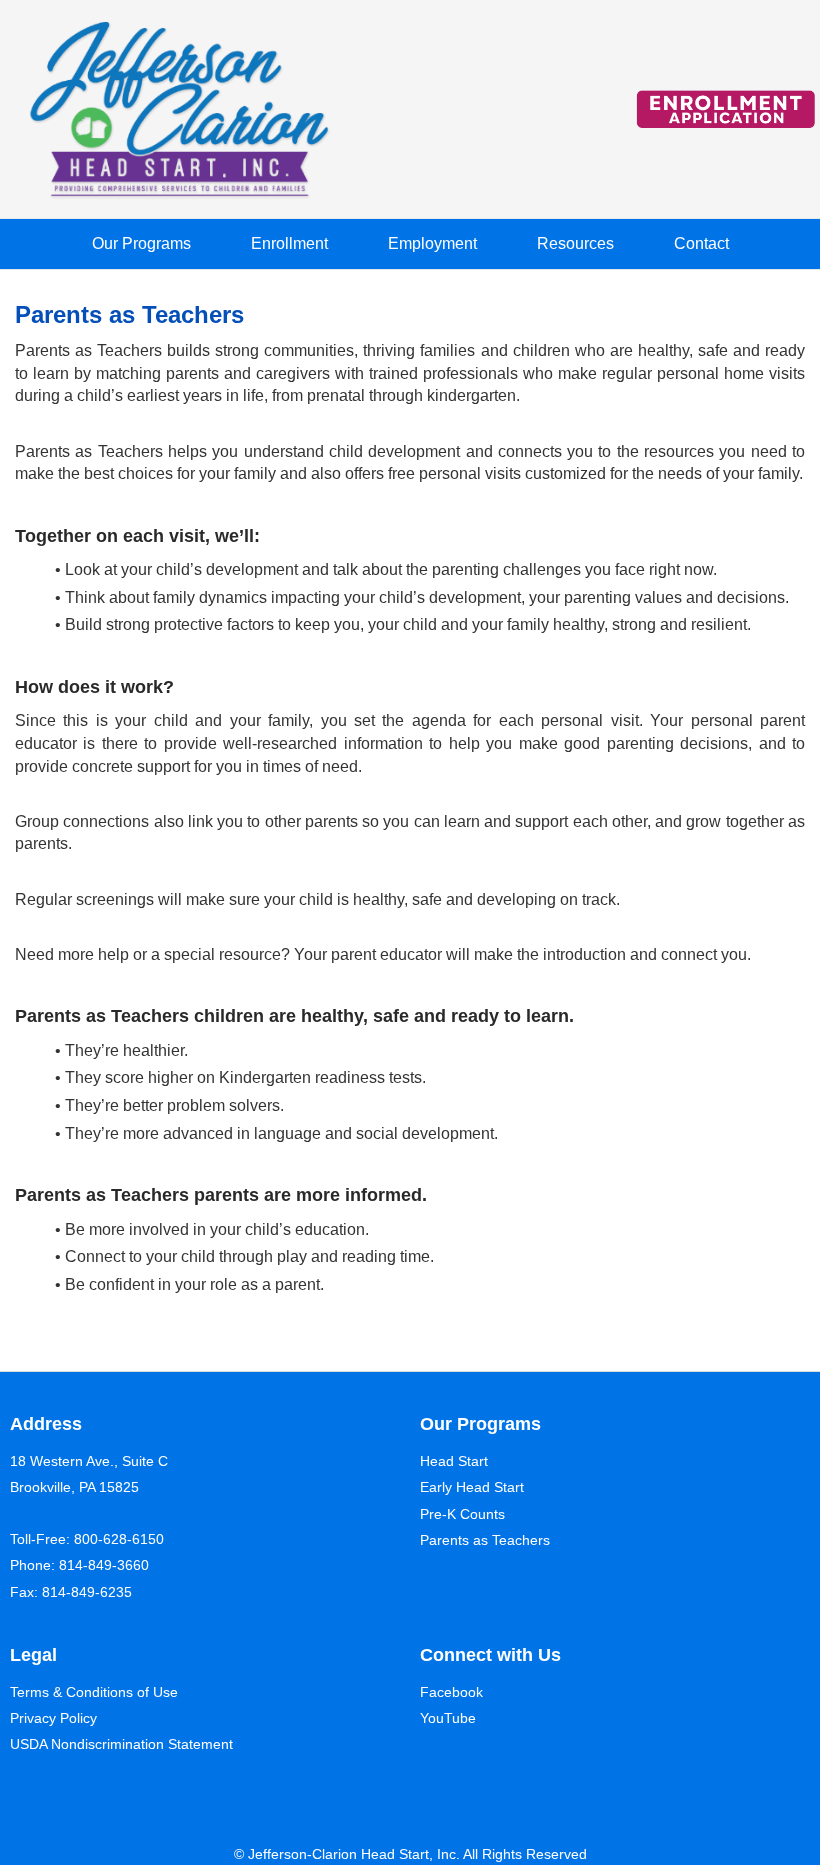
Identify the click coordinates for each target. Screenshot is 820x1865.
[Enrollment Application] (726, 109)
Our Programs (141, 243)
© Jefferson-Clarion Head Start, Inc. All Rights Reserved (410, 1854)
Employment (432, 243)
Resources (575, 243)
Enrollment (289, 243)
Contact (701, 243)
